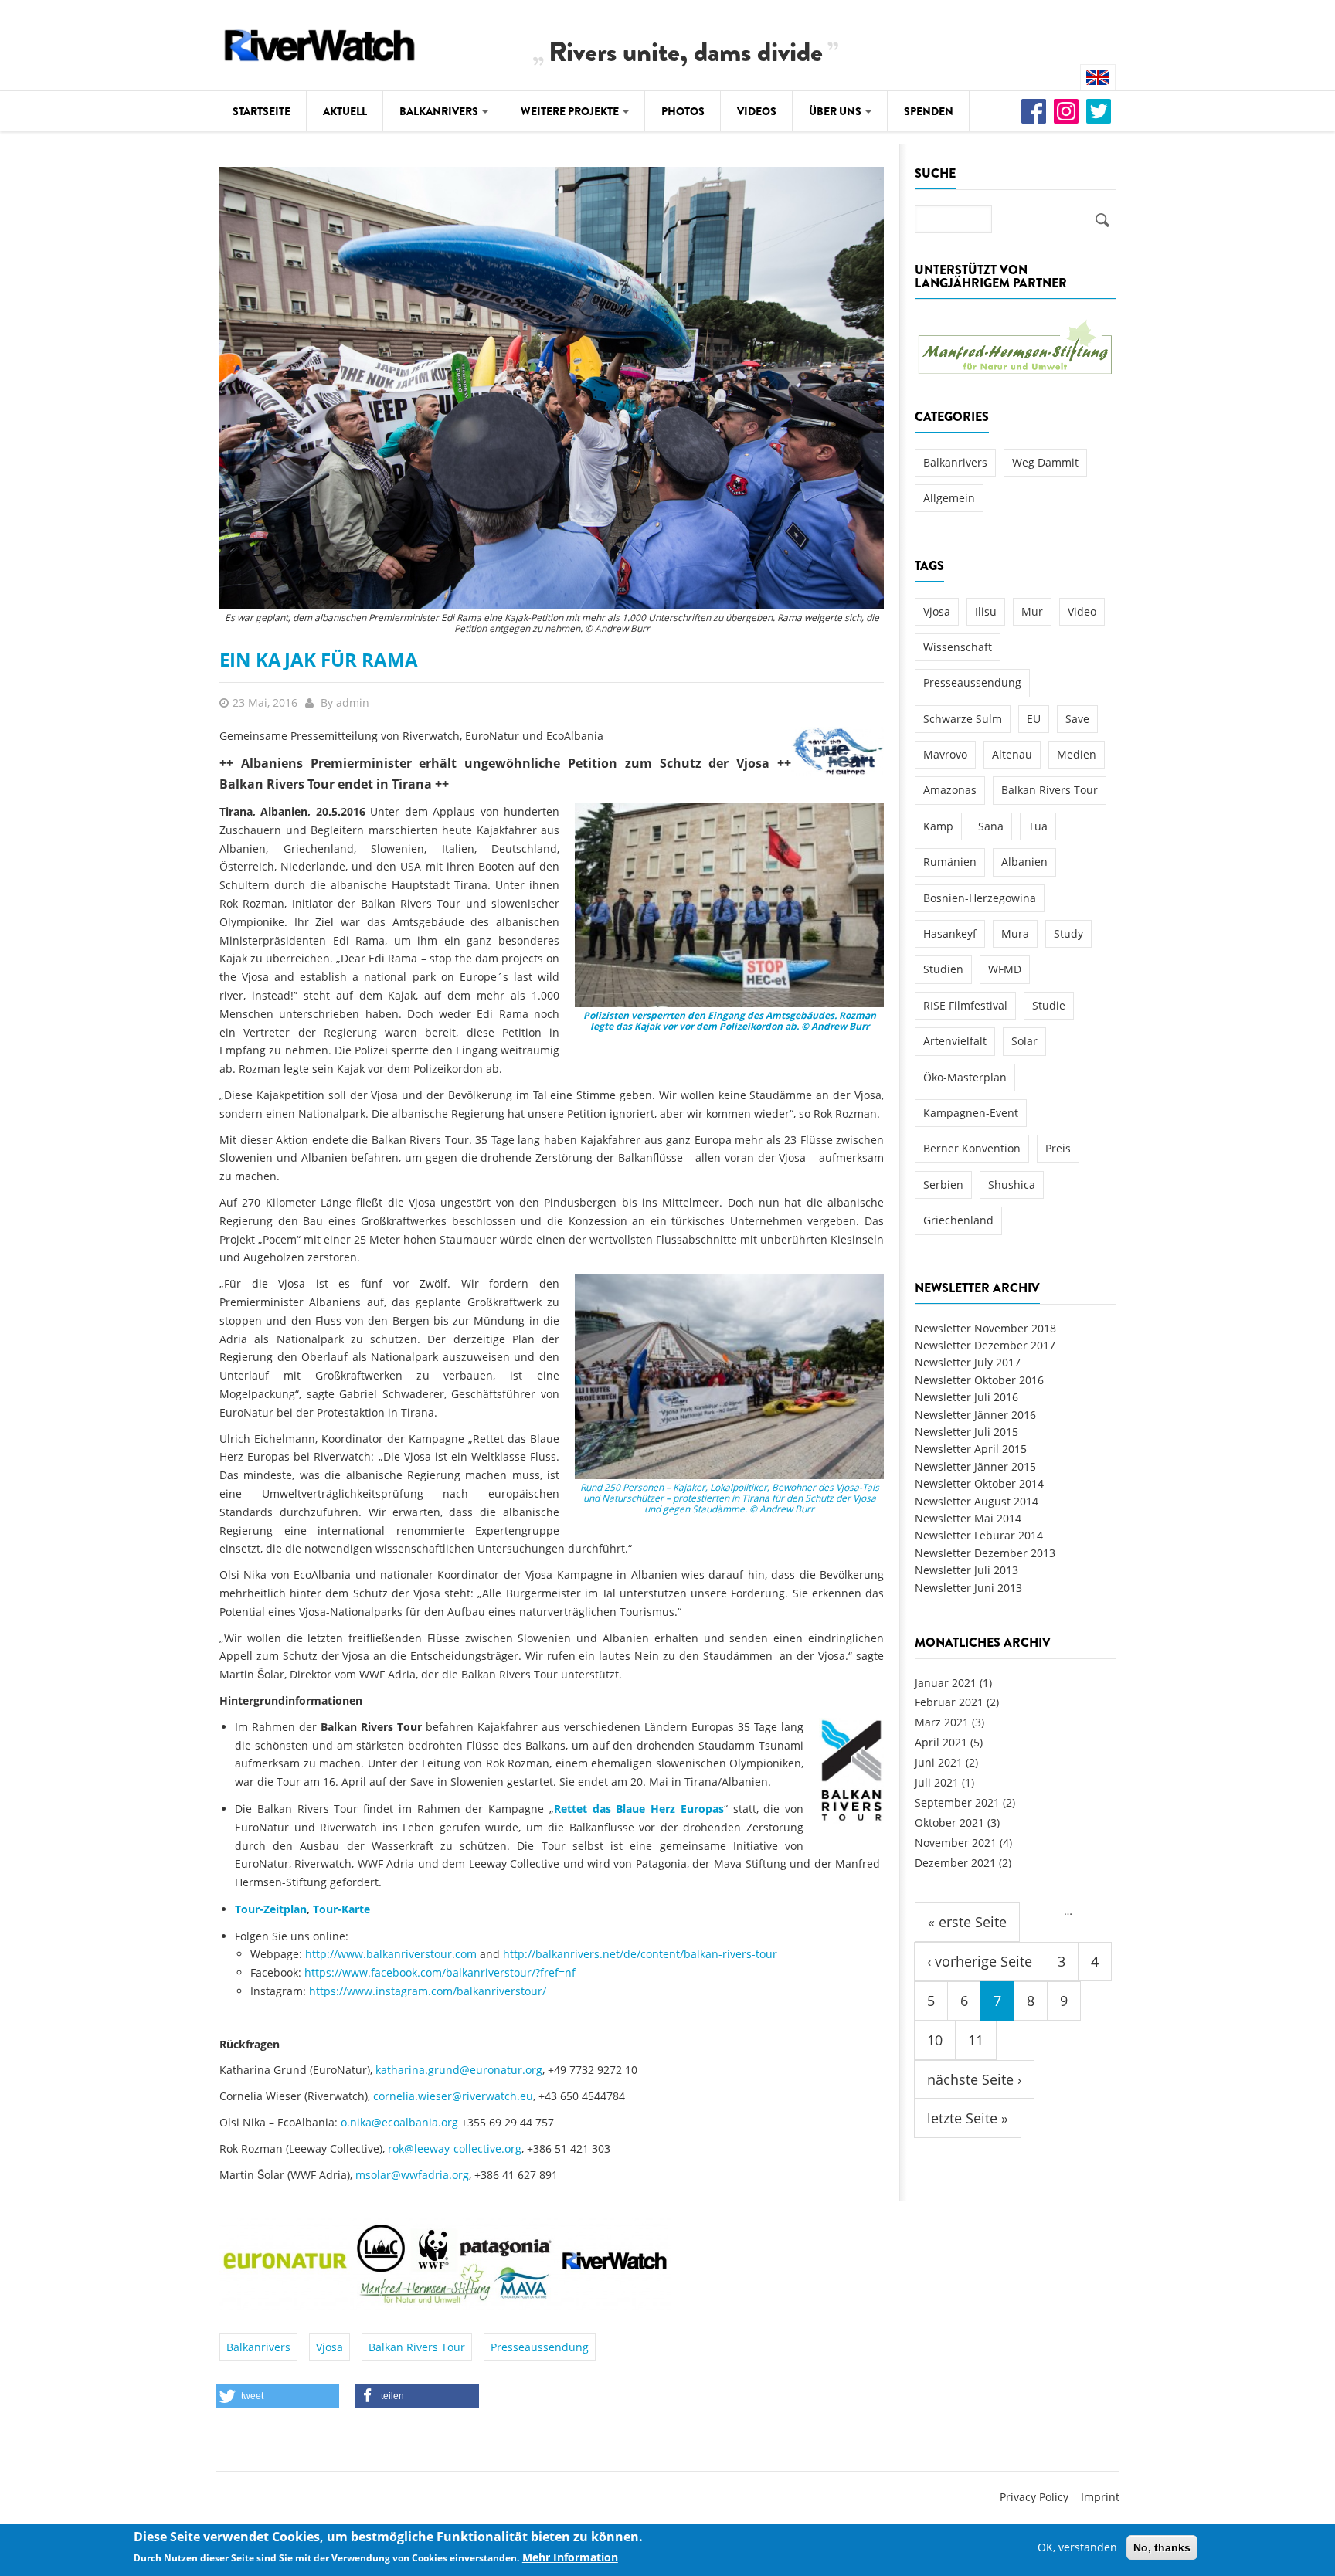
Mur (1032, 611)
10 (935, 2040)
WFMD (1005, 969)
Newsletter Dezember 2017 (985, 1345)
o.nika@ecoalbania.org (399, 2122)
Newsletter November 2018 (985, 1328)
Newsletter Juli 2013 (966, 1570)
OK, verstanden (1077, 2547)
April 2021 (941, 1742)
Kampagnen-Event (971, 1113)
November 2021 (956, 1843)
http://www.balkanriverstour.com (391, 1954)
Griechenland (958, 1220)
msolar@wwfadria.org (412, 2175)
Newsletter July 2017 (968, 1362)
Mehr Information (570, 2558)
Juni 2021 (939, 1762)
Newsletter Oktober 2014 (979, 1483)
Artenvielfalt (955, 1041)
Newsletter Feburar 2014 (979, 1535)
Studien (943, 969)
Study (1068, 933)
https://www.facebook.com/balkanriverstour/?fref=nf (440, 1972)
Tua (1038, 826)
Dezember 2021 (955, 1863)
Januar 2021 (946, 1683)
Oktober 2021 (949, 1823)
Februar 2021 (949, 1702)
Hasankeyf (950, 933)
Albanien (1024, 862)
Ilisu (986, 611)
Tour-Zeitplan (271, 1909)
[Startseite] (320, 43)
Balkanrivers (440, 111)
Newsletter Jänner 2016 (975, 1415)
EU (1034, 719)
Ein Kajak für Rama (319, 659)
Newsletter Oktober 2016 (979, 1380)
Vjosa (330, 2347)
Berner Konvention (972, 1148)
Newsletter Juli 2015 (966, 1432)
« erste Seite (967, 1922)
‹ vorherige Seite (980, 1961)
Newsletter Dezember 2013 (985, 1553)
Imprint (1100, 2497)
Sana (991, 826)
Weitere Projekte (571, 111)
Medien (1077, 754)
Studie (1049, 1005)
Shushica (1012, 1184)
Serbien (943, 1184)
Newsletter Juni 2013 (968, 1588)
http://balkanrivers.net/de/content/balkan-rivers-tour (640, 1954)
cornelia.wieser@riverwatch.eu (453, 2096)
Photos (683, 111)
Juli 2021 (937, 1782)
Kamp (938, 826)
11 (976, 2040)
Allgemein (949, 498)
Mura (1015, 933)
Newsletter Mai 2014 (968, 1518)
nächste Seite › (974, 2079)
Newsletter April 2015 (971, 1449)
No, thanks (1162, 2547)
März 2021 (942, 1722)
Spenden (929, 111)
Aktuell (345, 111)
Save (1077, 719)
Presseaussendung (540, 2347)
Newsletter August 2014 (977, 1501)
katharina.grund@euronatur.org (459, 2070)
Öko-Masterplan (965, 1077)
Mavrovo (945, 754)
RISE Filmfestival (965, 1005)
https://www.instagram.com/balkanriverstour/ (428, 1991)
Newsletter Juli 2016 (966, 1397)
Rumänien (950, 862)
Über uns (836, 111)
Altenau (1012, 754)
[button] (277, 2396)
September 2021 (957, 1802)
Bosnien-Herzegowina (980, 898)
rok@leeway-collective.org (455, 2148)
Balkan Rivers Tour (417, 2347)
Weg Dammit (1045, 462)
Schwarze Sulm (963, 719)
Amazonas (950, 790)
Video (1082, 611)
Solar (1024, 1041)
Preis (1058, 1148)
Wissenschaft (958, 647)
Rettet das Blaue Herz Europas (639, 1809)
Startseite (262, 111)
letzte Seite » (968, 2118)
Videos (757, 111)
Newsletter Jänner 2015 (975, 1466)
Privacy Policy (1034, 2497)
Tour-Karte (341, 1909)
